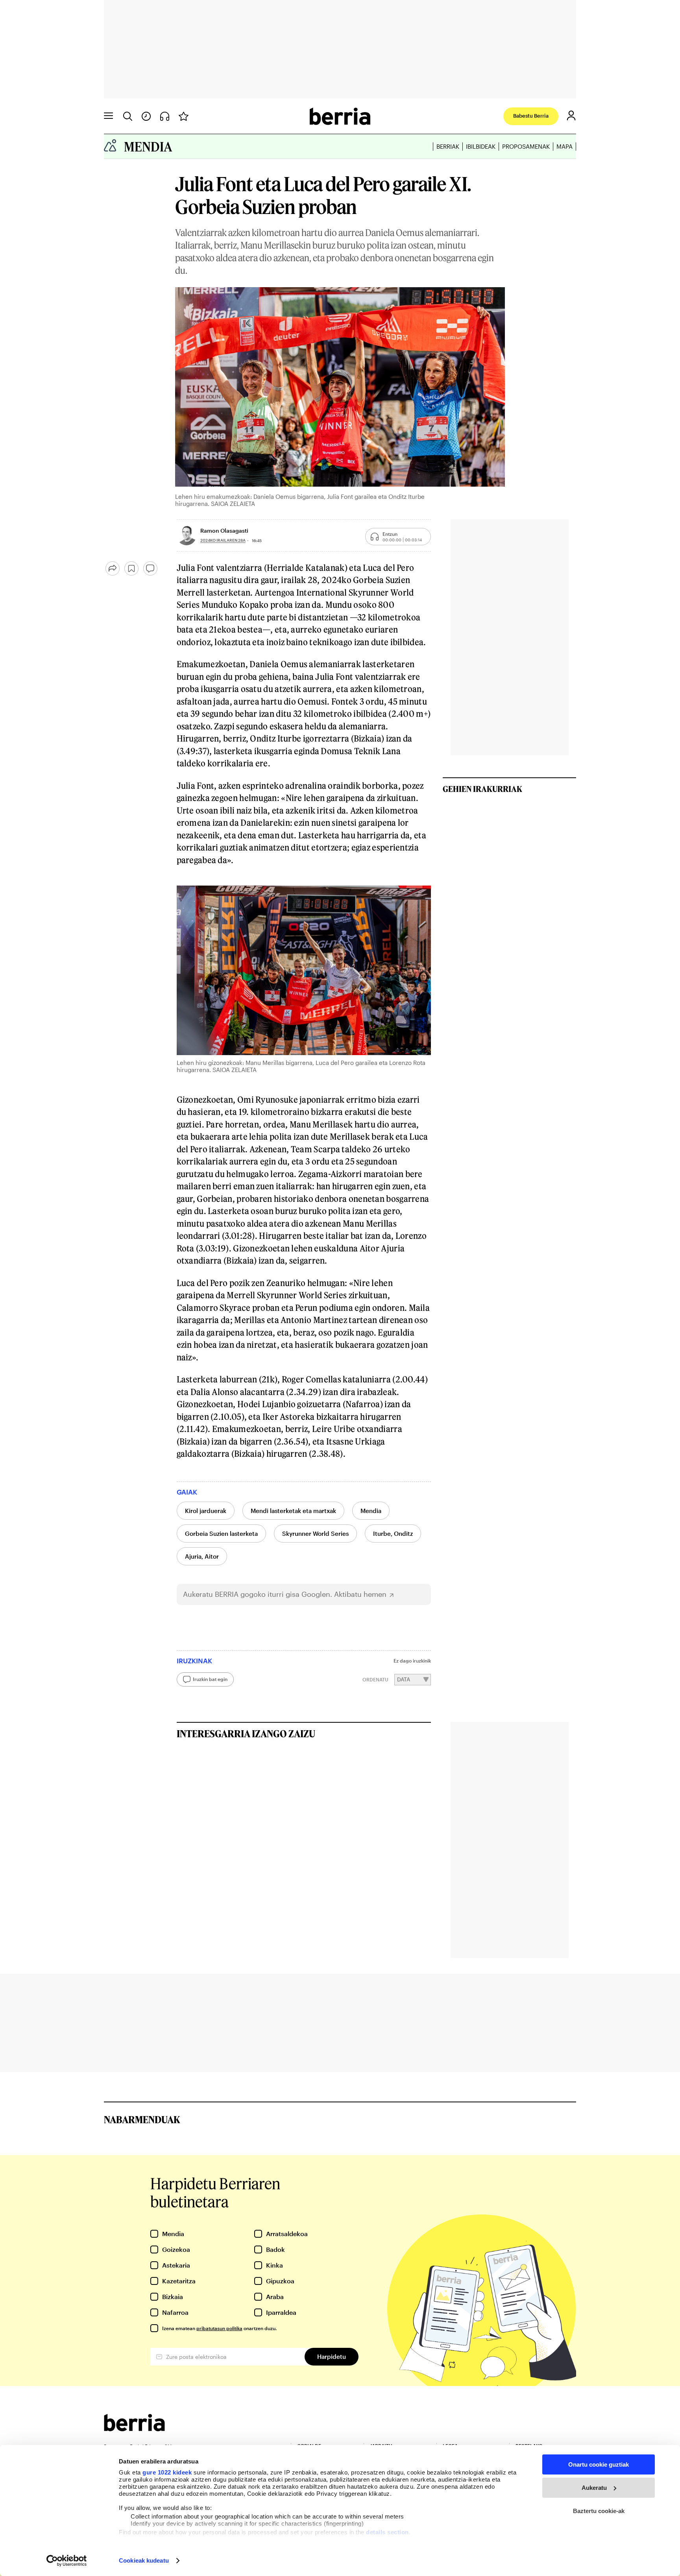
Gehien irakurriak (482, 789)
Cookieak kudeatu (144, 2560)
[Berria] (134, 2429)
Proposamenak (526, 146)
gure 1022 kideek (167, 2472)
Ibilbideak (481, 146)
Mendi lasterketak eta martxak (293, 1511)
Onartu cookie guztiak (599, 2464)
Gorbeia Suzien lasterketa (221, 1533)
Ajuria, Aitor (202, 1556)
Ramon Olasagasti (224, 531)
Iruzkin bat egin (210, 1679)
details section (387, 2532)
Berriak (448, 146)
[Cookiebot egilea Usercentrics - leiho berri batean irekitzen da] (67, 2561)
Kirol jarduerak (206, 1511)
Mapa (565, 146)
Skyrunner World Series (315, 1533)
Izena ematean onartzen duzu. (219, 2328)
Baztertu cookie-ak (599, 2511)
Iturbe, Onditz (393, 1533)
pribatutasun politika (219, 2328)
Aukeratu (594, 2488)
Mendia (371, 1511)
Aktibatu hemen (360, 1594)
